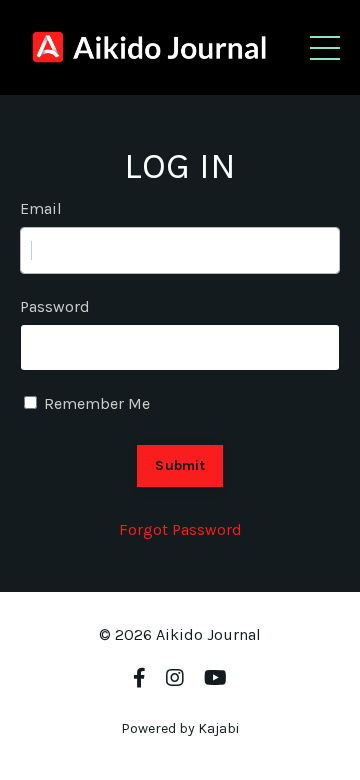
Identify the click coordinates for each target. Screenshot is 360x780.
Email (41, 208)
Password (55, 306)
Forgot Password (180, 529)
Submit (180, 465)
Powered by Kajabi (180, 728)
